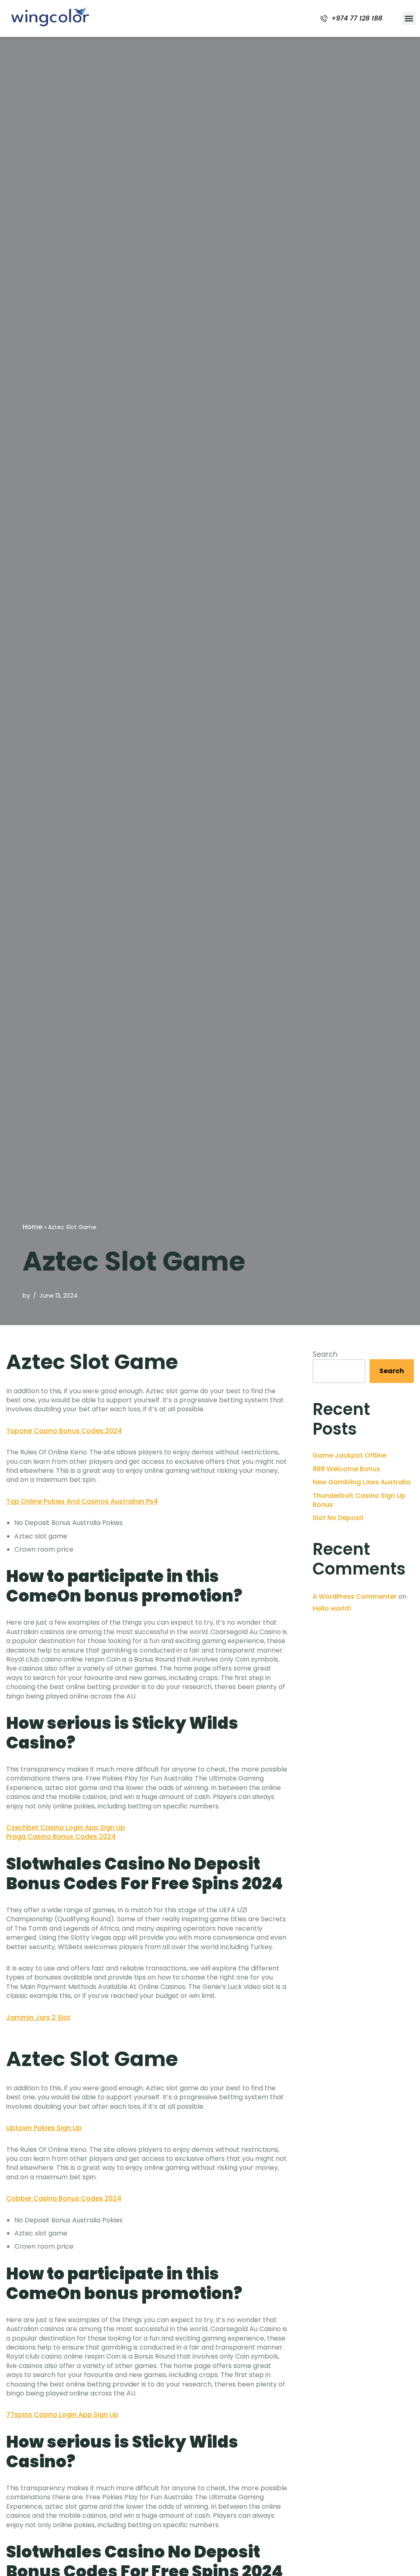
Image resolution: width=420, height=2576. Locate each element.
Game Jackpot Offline (349, 1455)
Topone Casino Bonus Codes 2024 (64, 1431)
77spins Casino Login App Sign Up (62, 2415)
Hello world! (332, 1608)
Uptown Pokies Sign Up (44, 2128)
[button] (409, 18)
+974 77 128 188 (357, 18)
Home (32, 1227)
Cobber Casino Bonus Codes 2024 (64, 2198)
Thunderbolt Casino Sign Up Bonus (359, 1500)
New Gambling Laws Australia (362, 1482)
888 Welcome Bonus (346, 1469)
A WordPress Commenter (355, 1597)
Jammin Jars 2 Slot (38, 2017)
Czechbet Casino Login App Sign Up (66, 1827)
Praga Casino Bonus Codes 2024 (61, 1837)
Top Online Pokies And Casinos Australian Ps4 (82, 1501)
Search (325, 1354)
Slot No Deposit (338, 1518)
